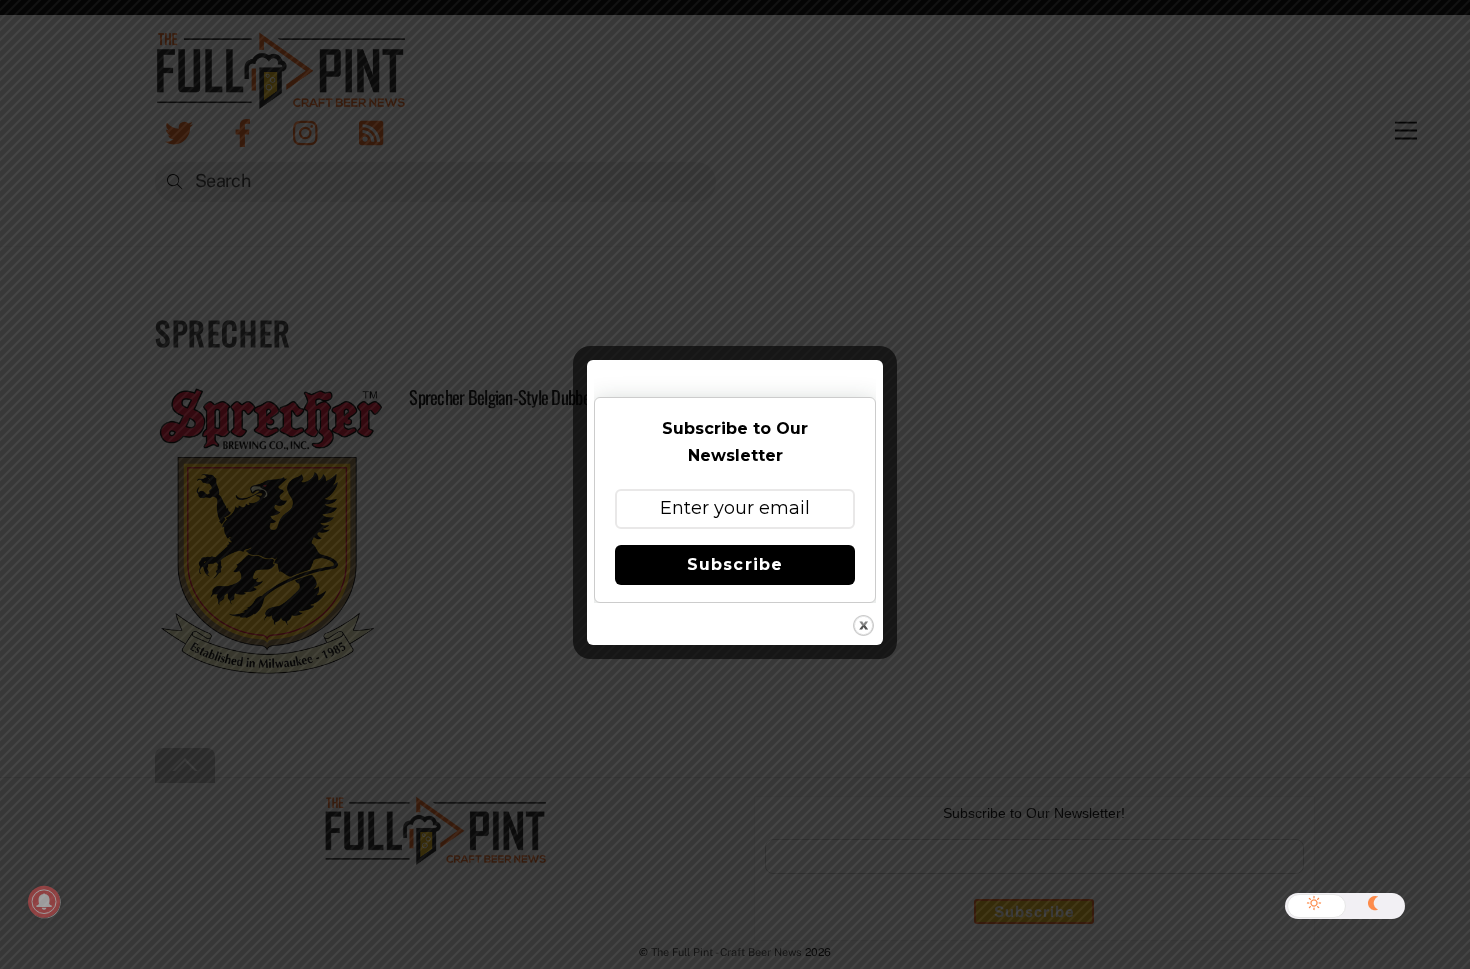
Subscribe (734, 564)
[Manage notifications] (44, 902)
